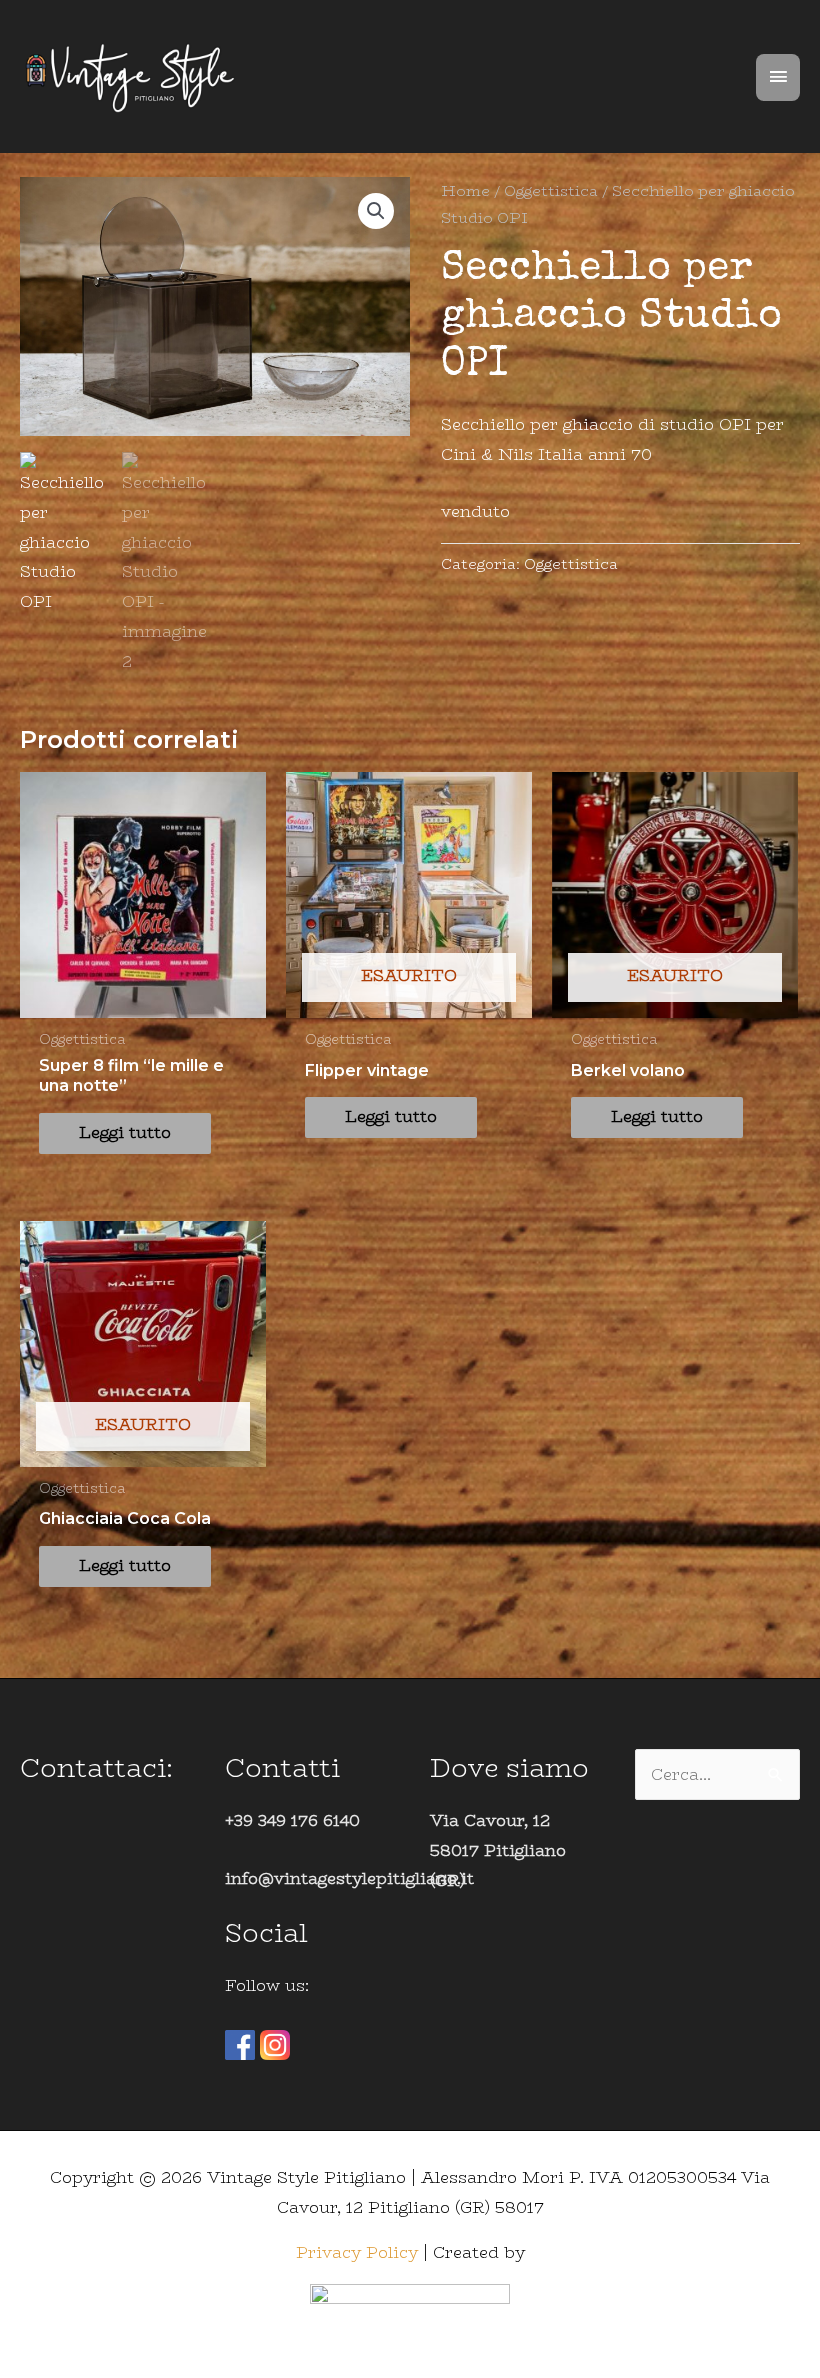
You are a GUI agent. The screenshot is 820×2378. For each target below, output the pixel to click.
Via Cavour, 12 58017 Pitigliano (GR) (498, 1850)
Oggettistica (551, 190)
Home (465, 190)
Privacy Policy (357, 2252)
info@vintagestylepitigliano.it (349, 1878)
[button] (376, 211)
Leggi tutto (125, 1132)
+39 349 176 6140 (292, 1820)
